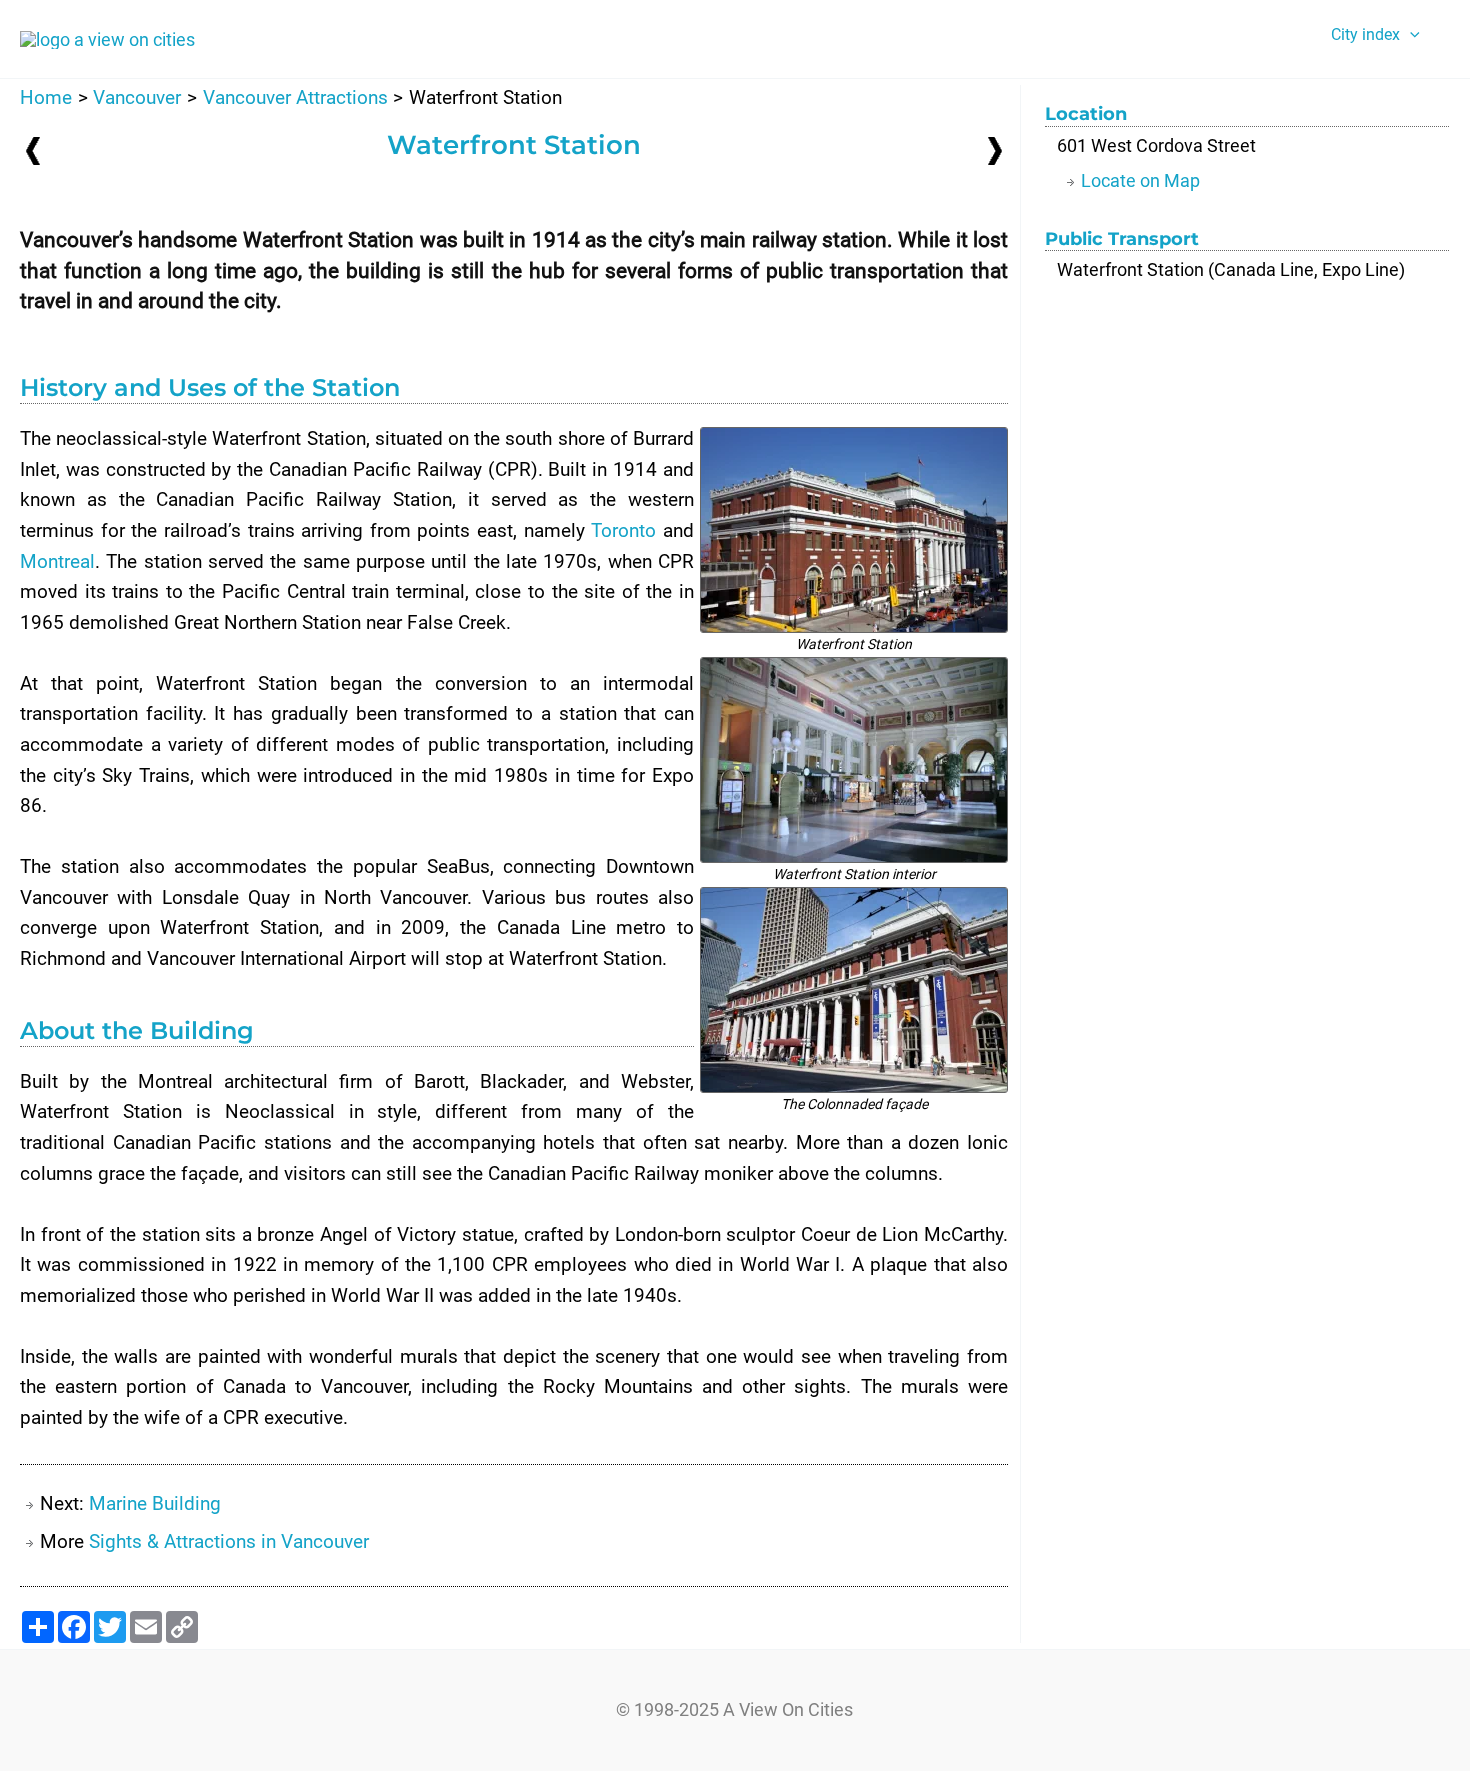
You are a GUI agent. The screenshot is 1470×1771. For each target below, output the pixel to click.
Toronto (623, 530)
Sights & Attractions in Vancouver (229, 1541)
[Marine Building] (995, 149)
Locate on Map (1140, 180)
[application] (1410, 35)
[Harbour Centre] (33, 150)
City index (1365, 34)
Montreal (57, 561)
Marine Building (155, 1503)
